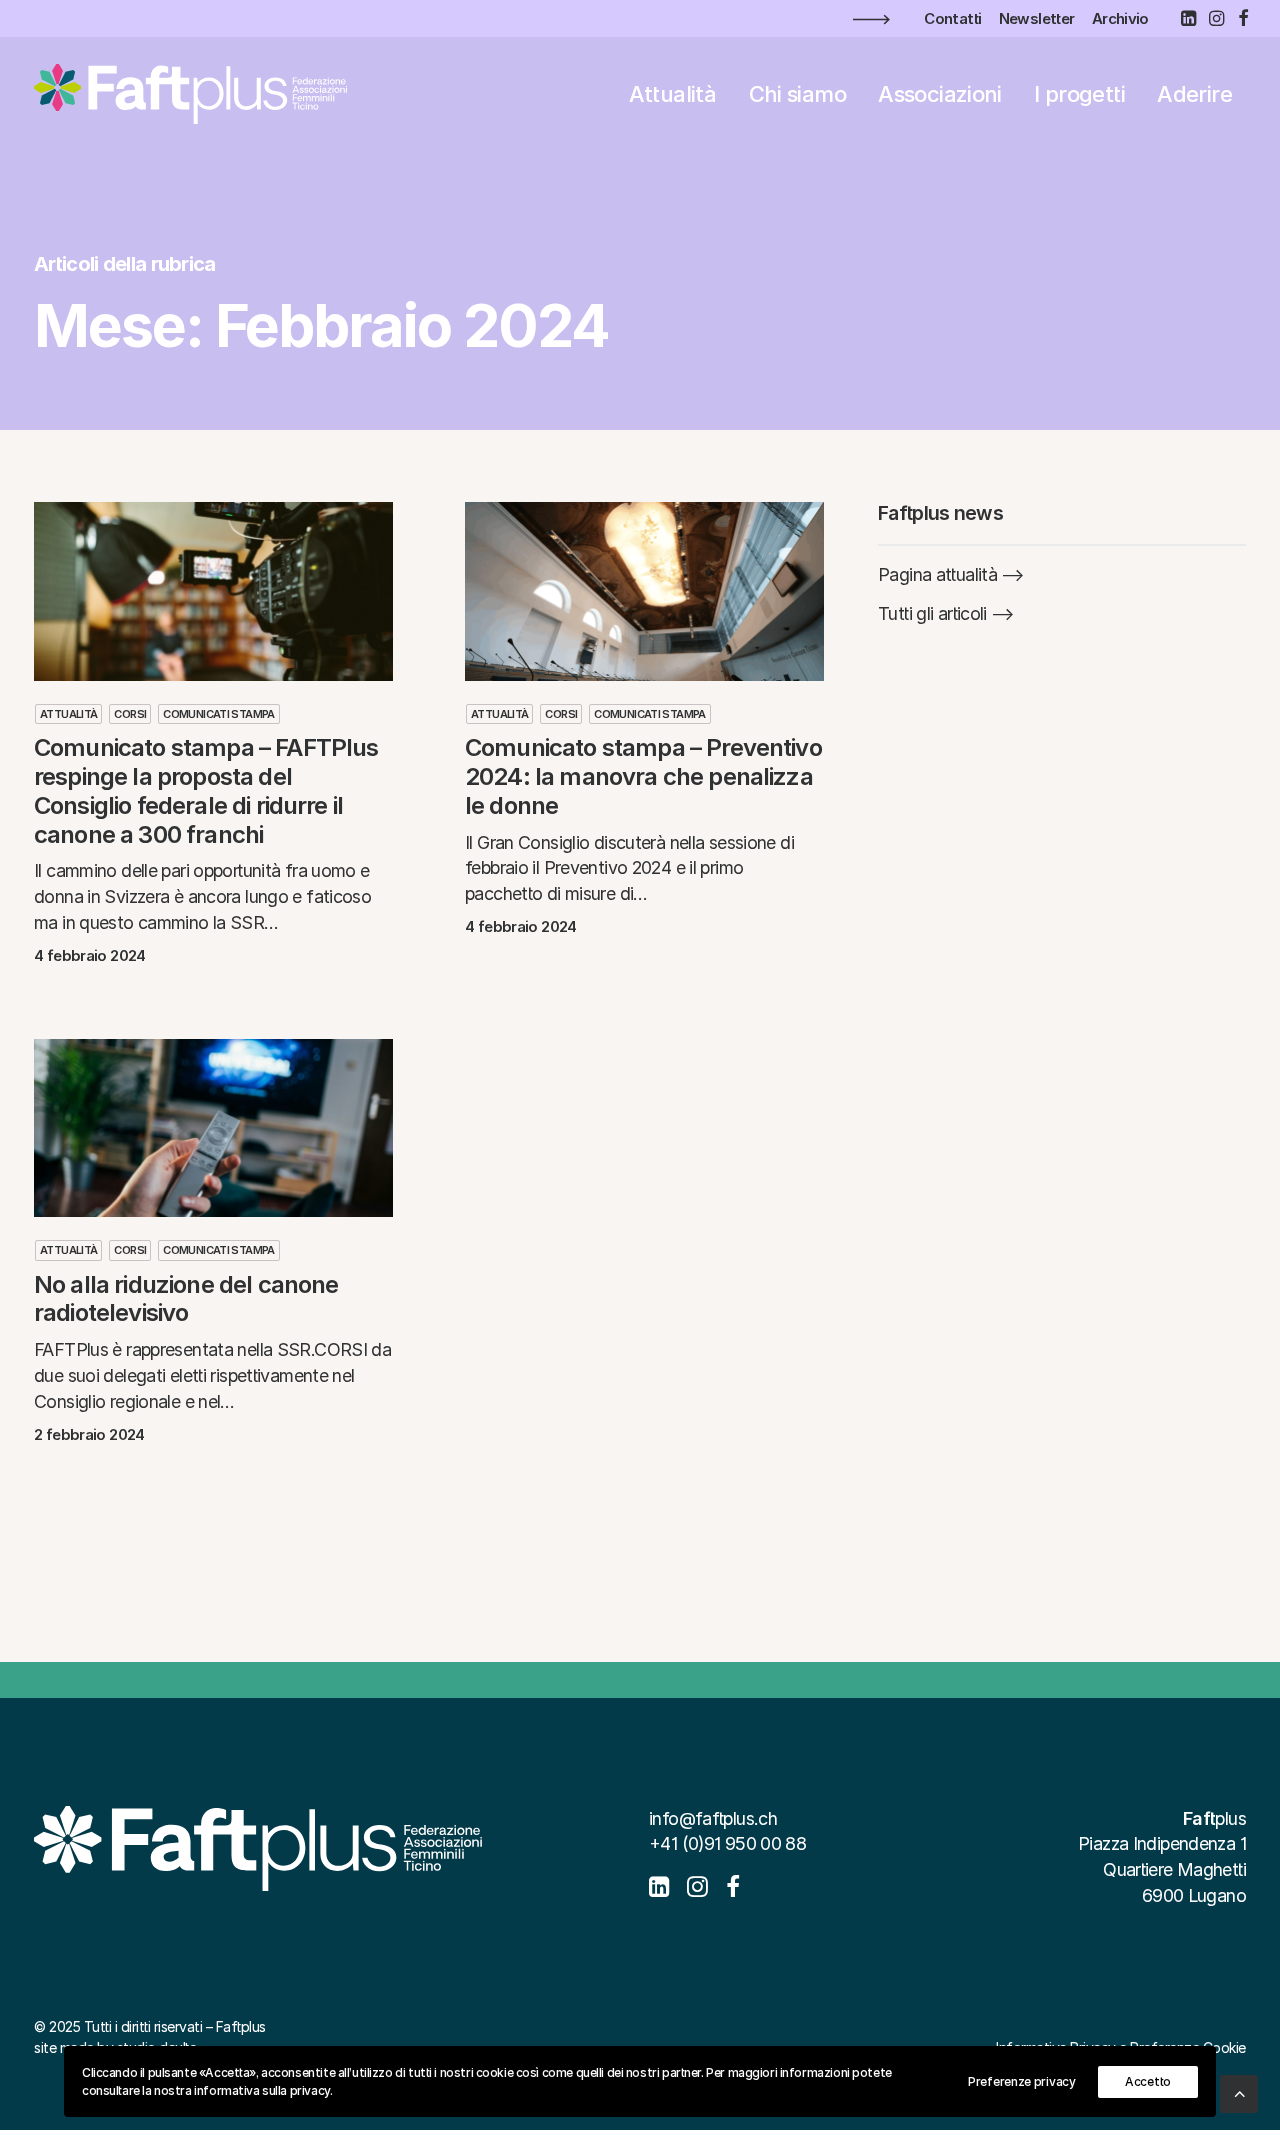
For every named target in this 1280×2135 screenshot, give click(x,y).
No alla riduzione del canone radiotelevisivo (186, 1299)
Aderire (1194, 94)
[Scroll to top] (1239, 2092)
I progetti (1079, 94)
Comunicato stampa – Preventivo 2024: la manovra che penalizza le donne (643, 776)
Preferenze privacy (1022, 2081)
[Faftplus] (190, 94)
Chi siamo (797, 94)
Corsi (130, 714)
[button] (1188, 18)
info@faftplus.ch (713, 1818)
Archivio (1120, 18)
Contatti (952, 18)
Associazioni (940, 94)
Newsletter (1037, 18)
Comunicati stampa (218, 714)
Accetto (1148, 2081)
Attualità (672, 94)
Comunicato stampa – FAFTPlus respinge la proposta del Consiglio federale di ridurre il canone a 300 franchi (206, 790)
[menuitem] (952, 18)
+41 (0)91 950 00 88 (727, 1843)
